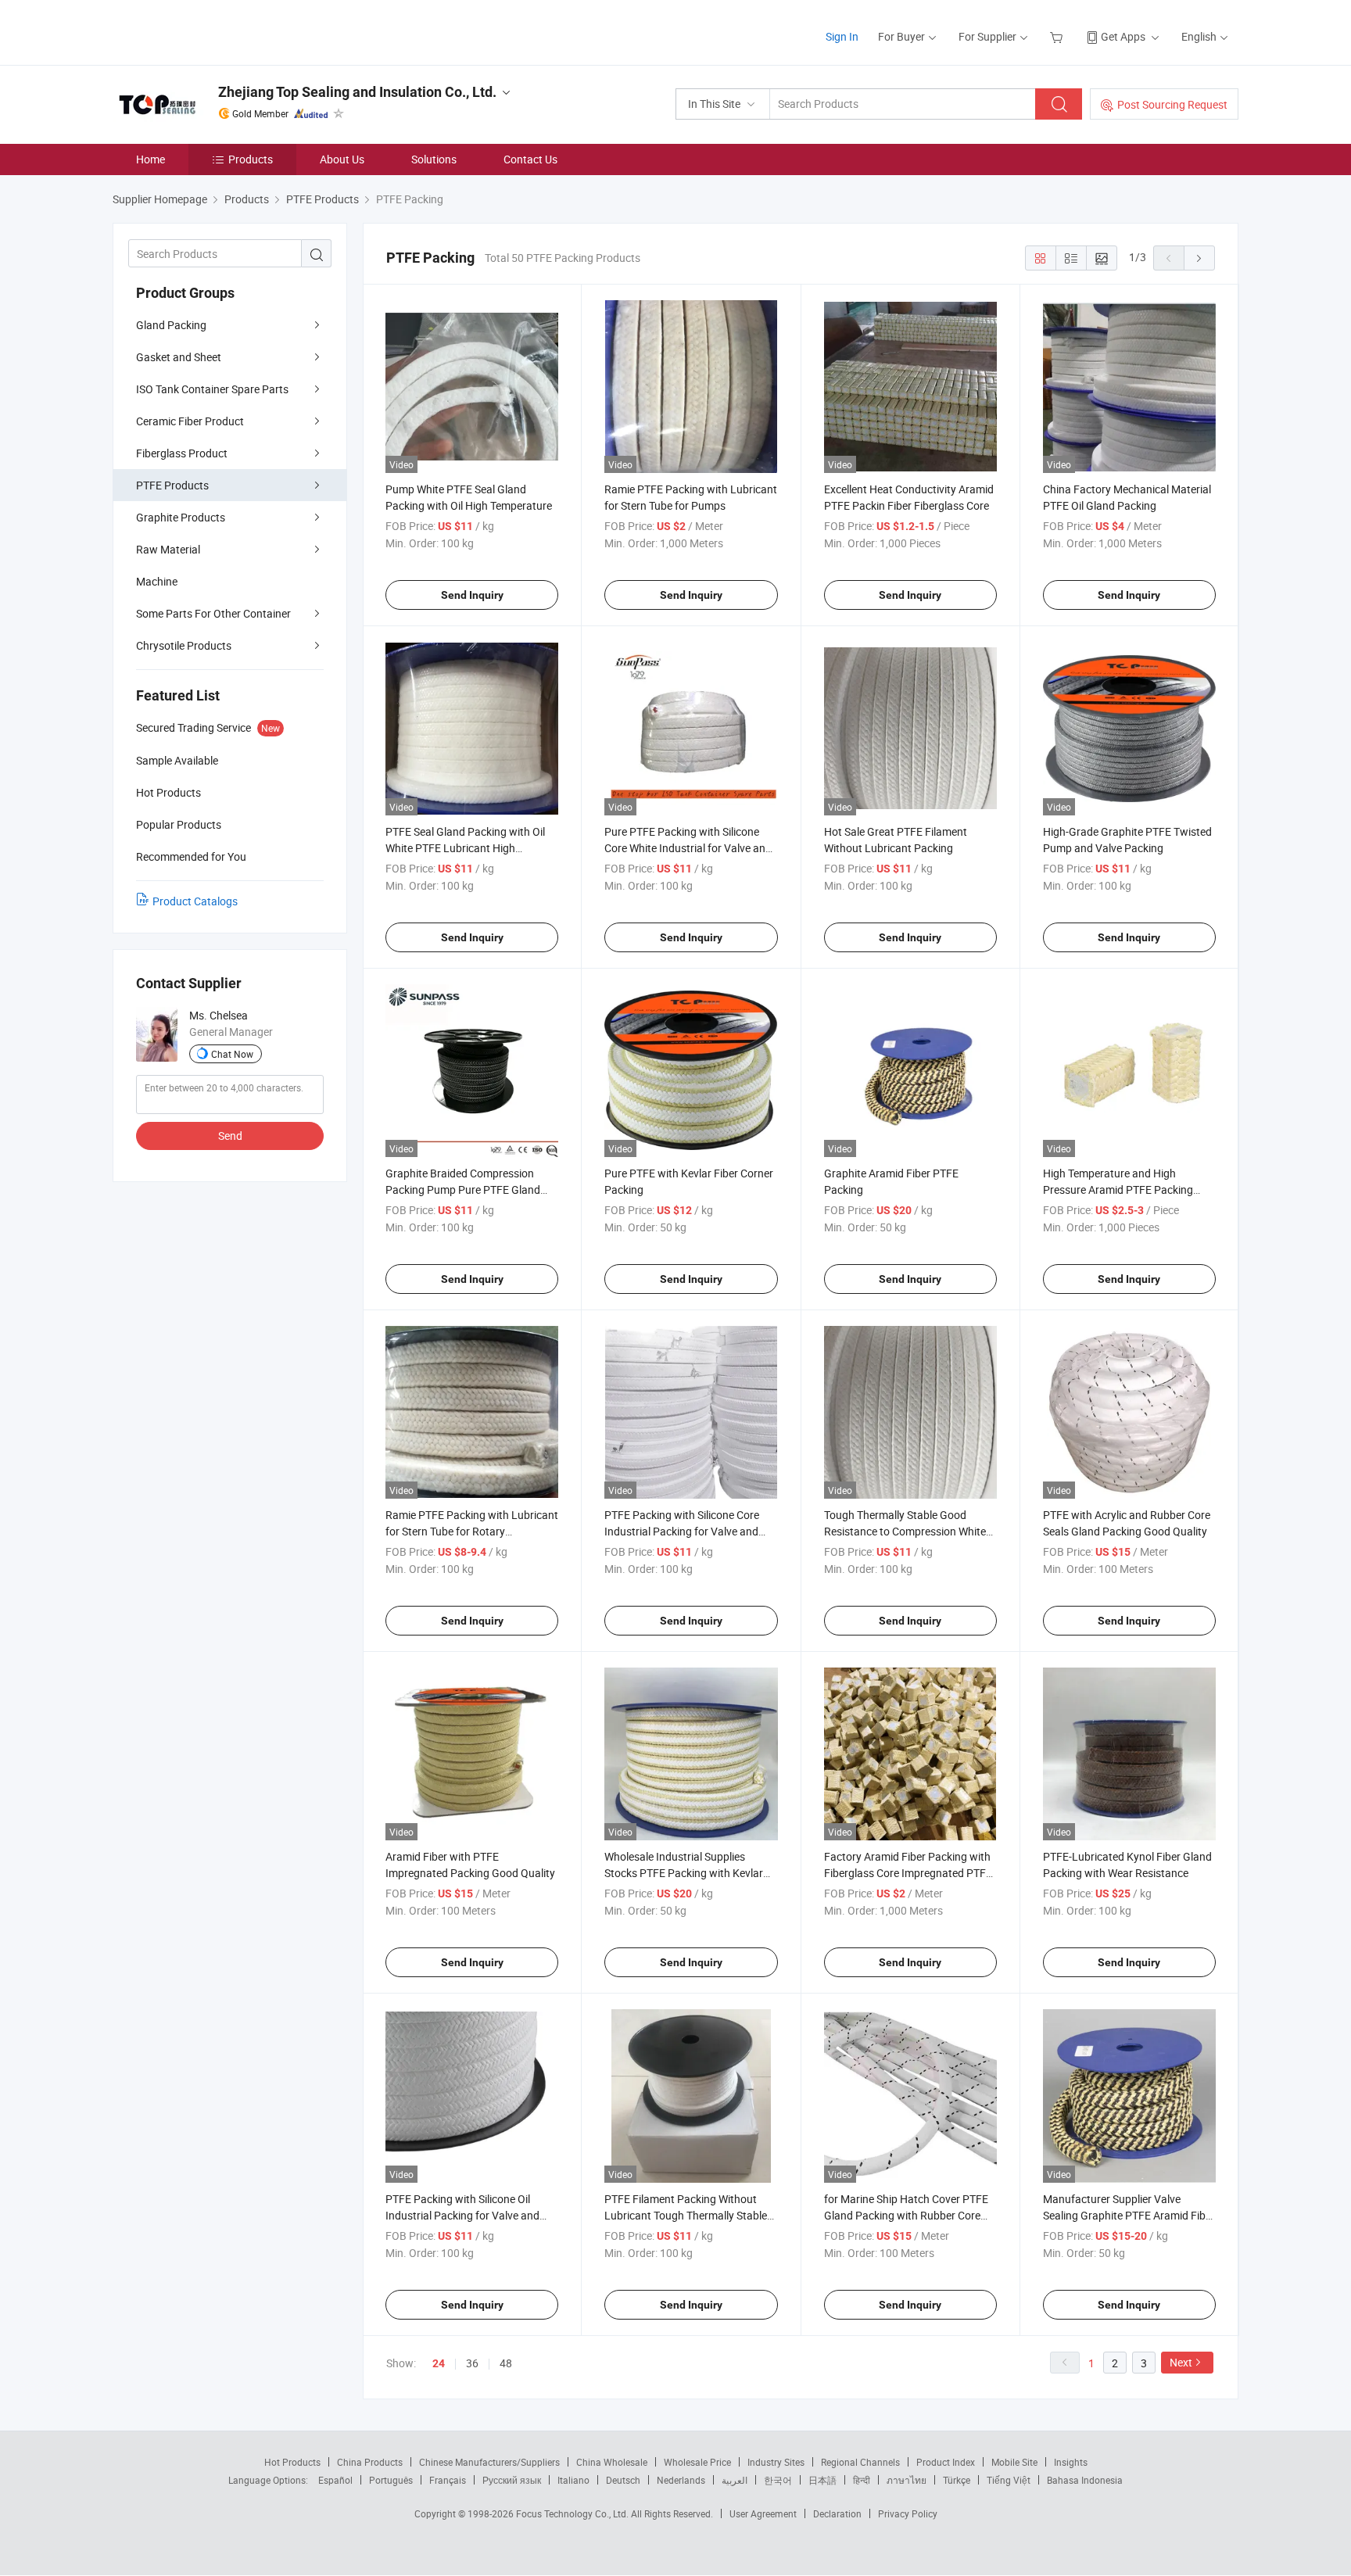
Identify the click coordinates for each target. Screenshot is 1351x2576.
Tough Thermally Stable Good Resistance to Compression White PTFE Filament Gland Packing (905, 1531)
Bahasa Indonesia (1085, 2480)
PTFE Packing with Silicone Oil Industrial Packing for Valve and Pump (462, 2215)
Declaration (837, 2513)
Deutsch (623, 2480)
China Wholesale (612, 2462)
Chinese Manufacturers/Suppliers (489, 2462)
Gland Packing (171, 325)
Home (151, 159)
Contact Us (530, 159)
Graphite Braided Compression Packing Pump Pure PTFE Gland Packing (463, 1189)
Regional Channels (860, 2462)
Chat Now (232, 1054)
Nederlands (681, 2480)
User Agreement (763, 2513)
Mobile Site (1014, 2462)
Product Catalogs (195, 901)
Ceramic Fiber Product (190, 421)
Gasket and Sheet (179, 357)
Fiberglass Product (182, 453)
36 (472, 2363)
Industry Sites (776, 2462)
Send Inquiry (472, 595)
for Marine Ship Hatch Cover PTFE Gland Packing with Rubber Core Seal (906, 2215)
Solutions (434, 159)
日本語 (822, 2480)
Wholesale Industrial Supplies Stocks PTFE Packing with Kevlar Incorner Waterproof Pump (684, 1873)
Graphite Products (181, 517)
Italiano (573, 2480)
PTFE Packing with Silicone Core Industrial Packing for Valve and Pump (682, 1531)
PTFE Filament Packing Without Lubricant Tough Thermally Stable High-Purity (686, 2215)
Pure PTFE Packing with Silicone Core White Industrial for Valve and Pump (688, 848)
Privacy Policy (908, 2513)
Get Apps (1123, 36)
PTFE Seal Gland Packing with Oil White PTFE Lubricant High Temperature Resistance (465, 848)
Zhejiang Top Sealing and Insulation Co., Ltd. (357, 92)
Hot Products (292, 2462)
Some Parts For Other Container (213, 613)
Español (335, 2480)
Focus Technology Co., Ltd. (573, 2513)
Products (251, 159)
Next (1181, 2362)
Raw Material (168, 549)
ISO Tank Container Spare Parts (212, 389)
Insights (1071, 2462)
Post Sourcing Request (1172, 104)
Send (230, 1136)
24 (439, 2363)
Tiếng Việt (1009, 2480)
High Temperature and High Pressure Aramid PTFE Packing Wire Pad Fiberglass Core (1118, 1189)
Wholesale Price (697, 2462)
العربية (735, 2480)
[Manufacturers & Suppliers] (213, 31)
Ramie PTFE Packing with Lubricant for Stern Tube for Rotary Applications (472, 1531)
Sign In (842, 36)
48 (506, 2363)
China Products (370, 2462)
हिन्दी (862, 2480)
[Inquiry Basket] (1058, 36)
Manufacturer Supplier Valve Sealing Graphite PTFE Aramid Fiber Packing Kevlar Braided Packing (1129, 2215)
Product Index (946, 2462)
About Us (342, 159)
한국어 (778, 2480)
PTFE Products (172, 485)
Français (448, 2480)
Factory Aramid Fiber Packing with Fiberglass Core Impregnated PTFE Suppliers (908, 1873)
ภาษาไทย (907, 2480)
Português (391, 2480)
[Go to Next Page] (1199, 258)
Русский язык (512, 2480)
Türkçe (957, 2480)
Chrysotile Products (184, 645)
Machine (157, 581)
